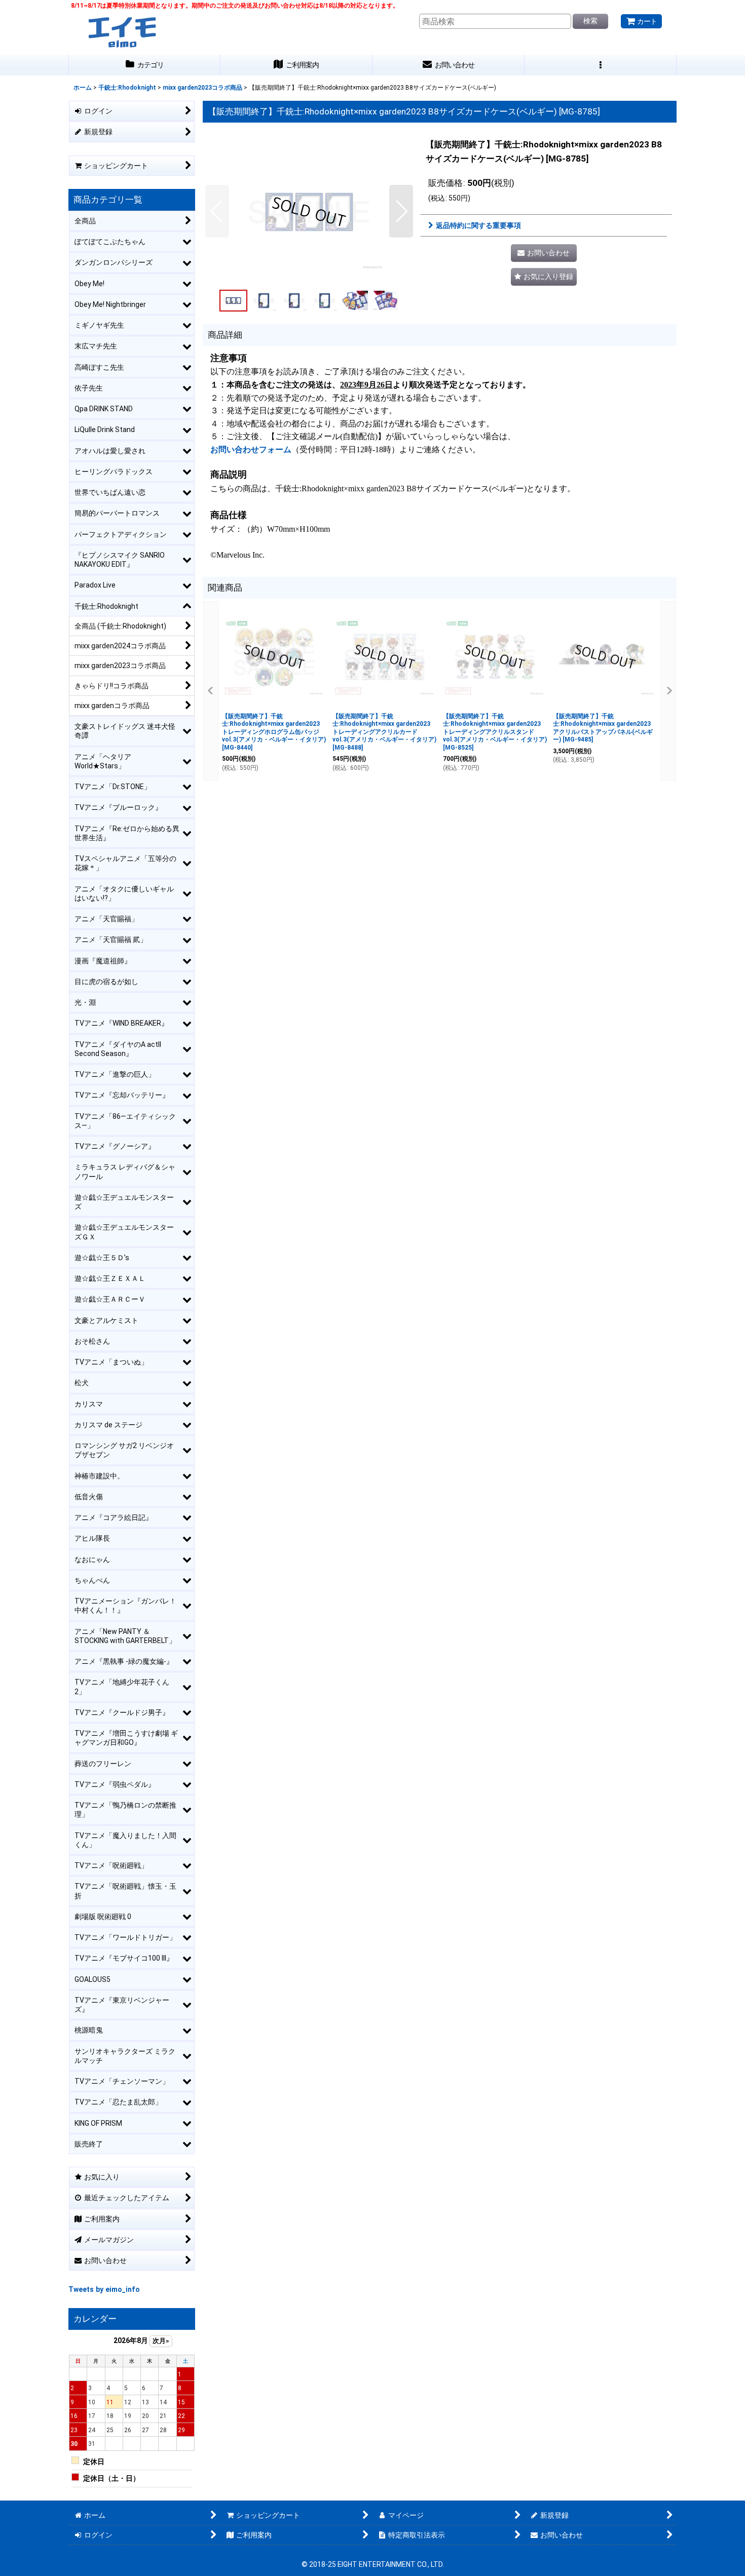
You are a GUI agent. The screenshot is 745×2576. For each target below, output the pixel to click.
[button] (601, 65)
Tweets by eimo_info (104, 2289)
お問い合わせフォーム (251, 450)
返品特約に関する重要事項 (478, 225)
